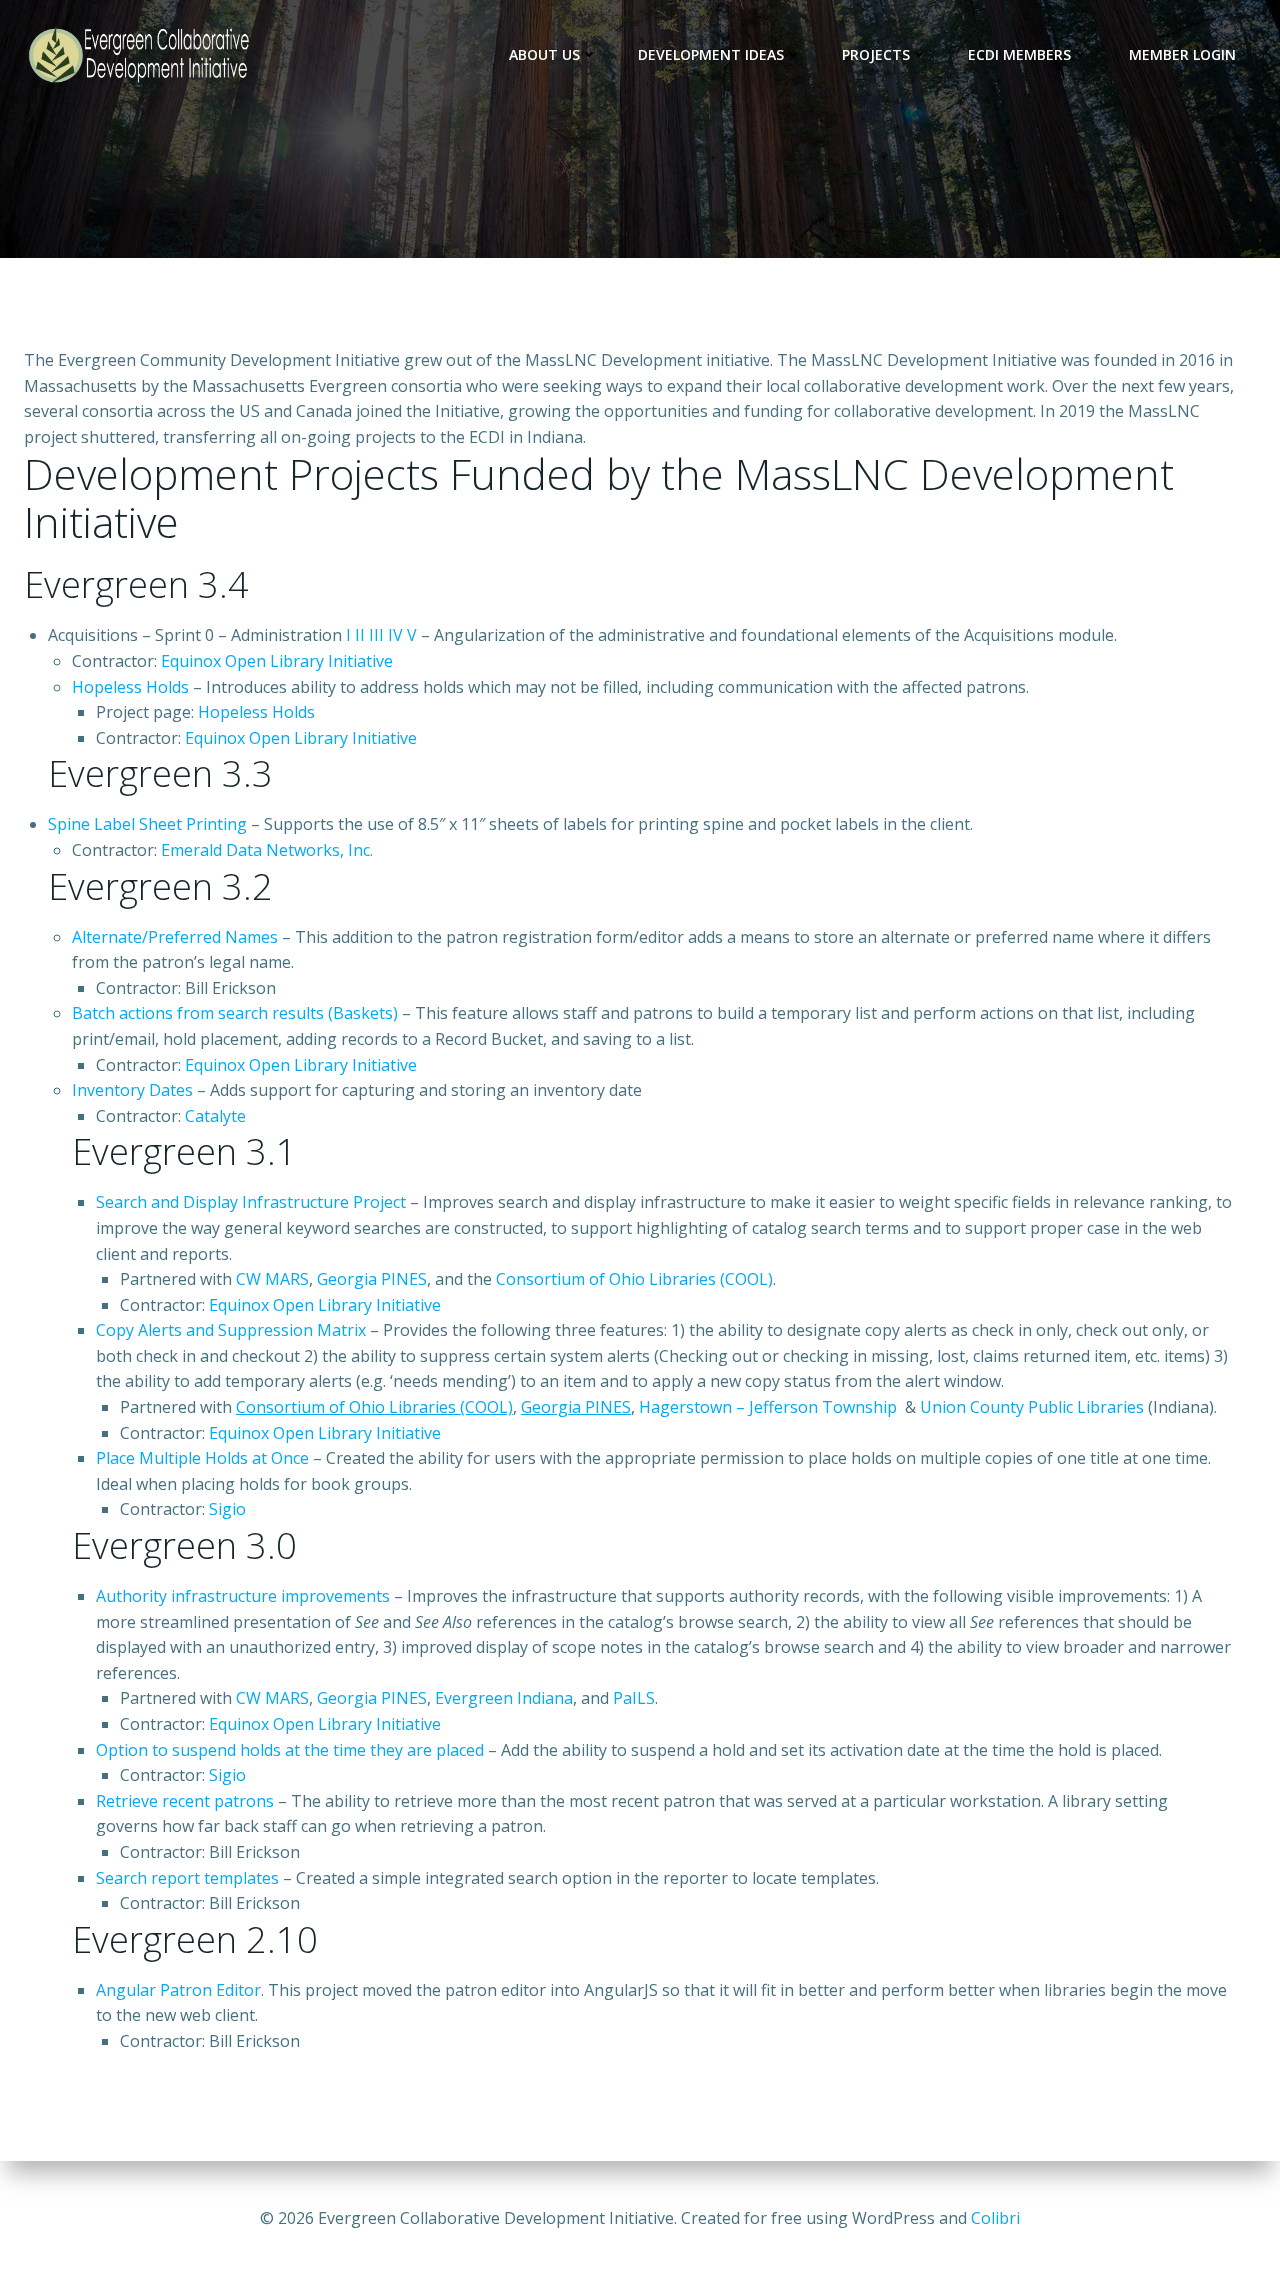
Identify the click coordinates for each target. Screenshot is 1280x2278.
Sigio (227, 1509)
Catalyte (215, 1116)
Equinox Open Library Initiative (277, 661)
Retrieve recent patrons (185, 1801)
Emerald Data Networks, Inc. (267, 850)
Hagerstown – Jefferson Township (768, 1407)
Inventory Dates (132, 1090)
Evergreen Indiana (504, 1698)
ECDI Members (1019, 54)
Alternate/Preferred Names (175, 937)
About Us (544, 54)
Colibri (995, 2218)
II (360, 635)
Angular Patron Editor (178, 1990)
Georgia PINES (372, 1279)
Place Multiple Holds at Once (202, 1458)
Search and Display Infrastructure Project (251, 1202)
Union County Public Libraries (1032, 1407)
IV (395, 635)
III (376, 635)
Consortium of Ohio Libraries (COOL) (634, 1279)
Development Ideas (711, 54)
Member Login (1182, 54)
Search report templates (187, 1878)
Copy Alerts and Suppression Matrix (231, 1330)
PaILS (634, 1698)
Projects (876, 54)
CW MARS (272, 1279)
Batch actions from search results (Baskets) (235, 1013)
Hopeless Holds (130, 687)
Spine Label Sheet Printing (147, 824)
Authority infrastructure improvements (243, 1596)
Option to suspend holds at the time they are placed (290, 1750)
